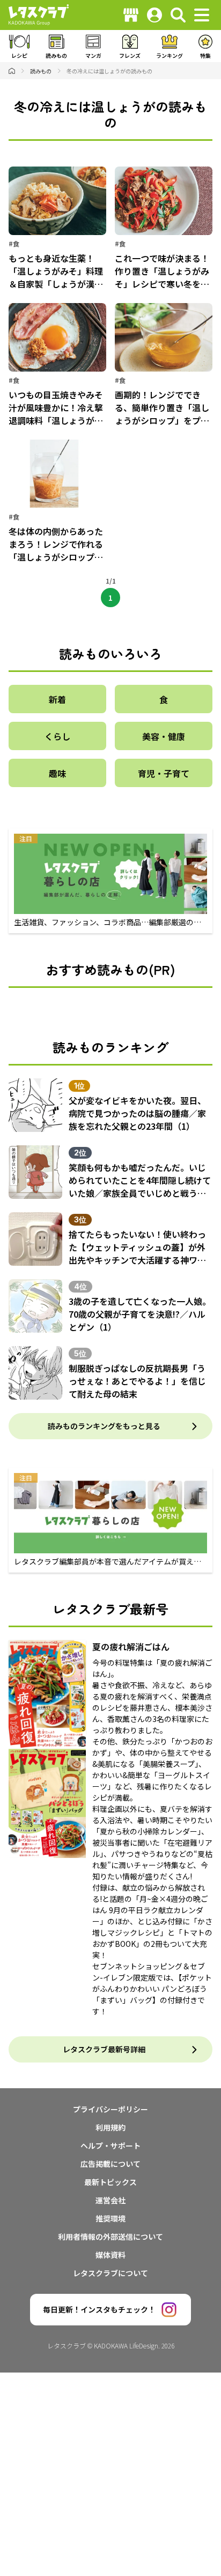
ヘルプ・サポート (110, 2146)
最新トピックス (110, 2182)
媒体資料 (110, 2255)
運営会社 (110, 2200)
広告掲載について (110, 2164)
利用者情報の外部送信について (110, 2237)
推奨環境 (110, 2218)
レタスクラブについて (110, 2273)
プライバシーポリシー (110, 2109)
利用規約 (110, 2127)
